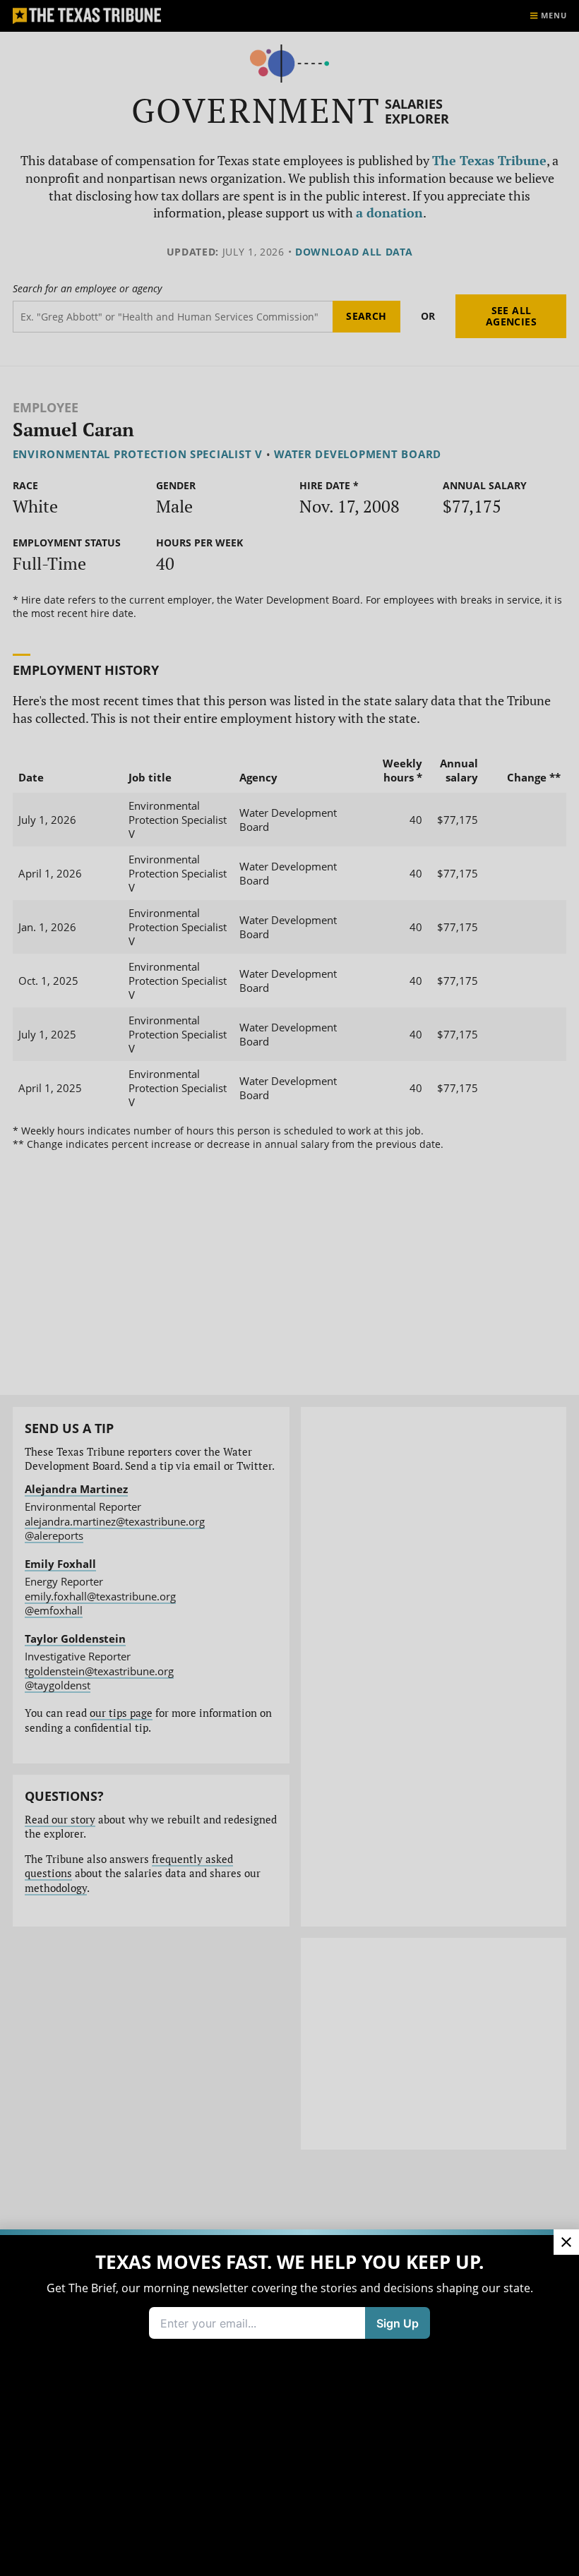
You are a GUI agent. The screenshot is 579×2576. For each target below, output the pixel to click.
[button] (289, 1288)
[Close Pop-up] (566, 2242)
